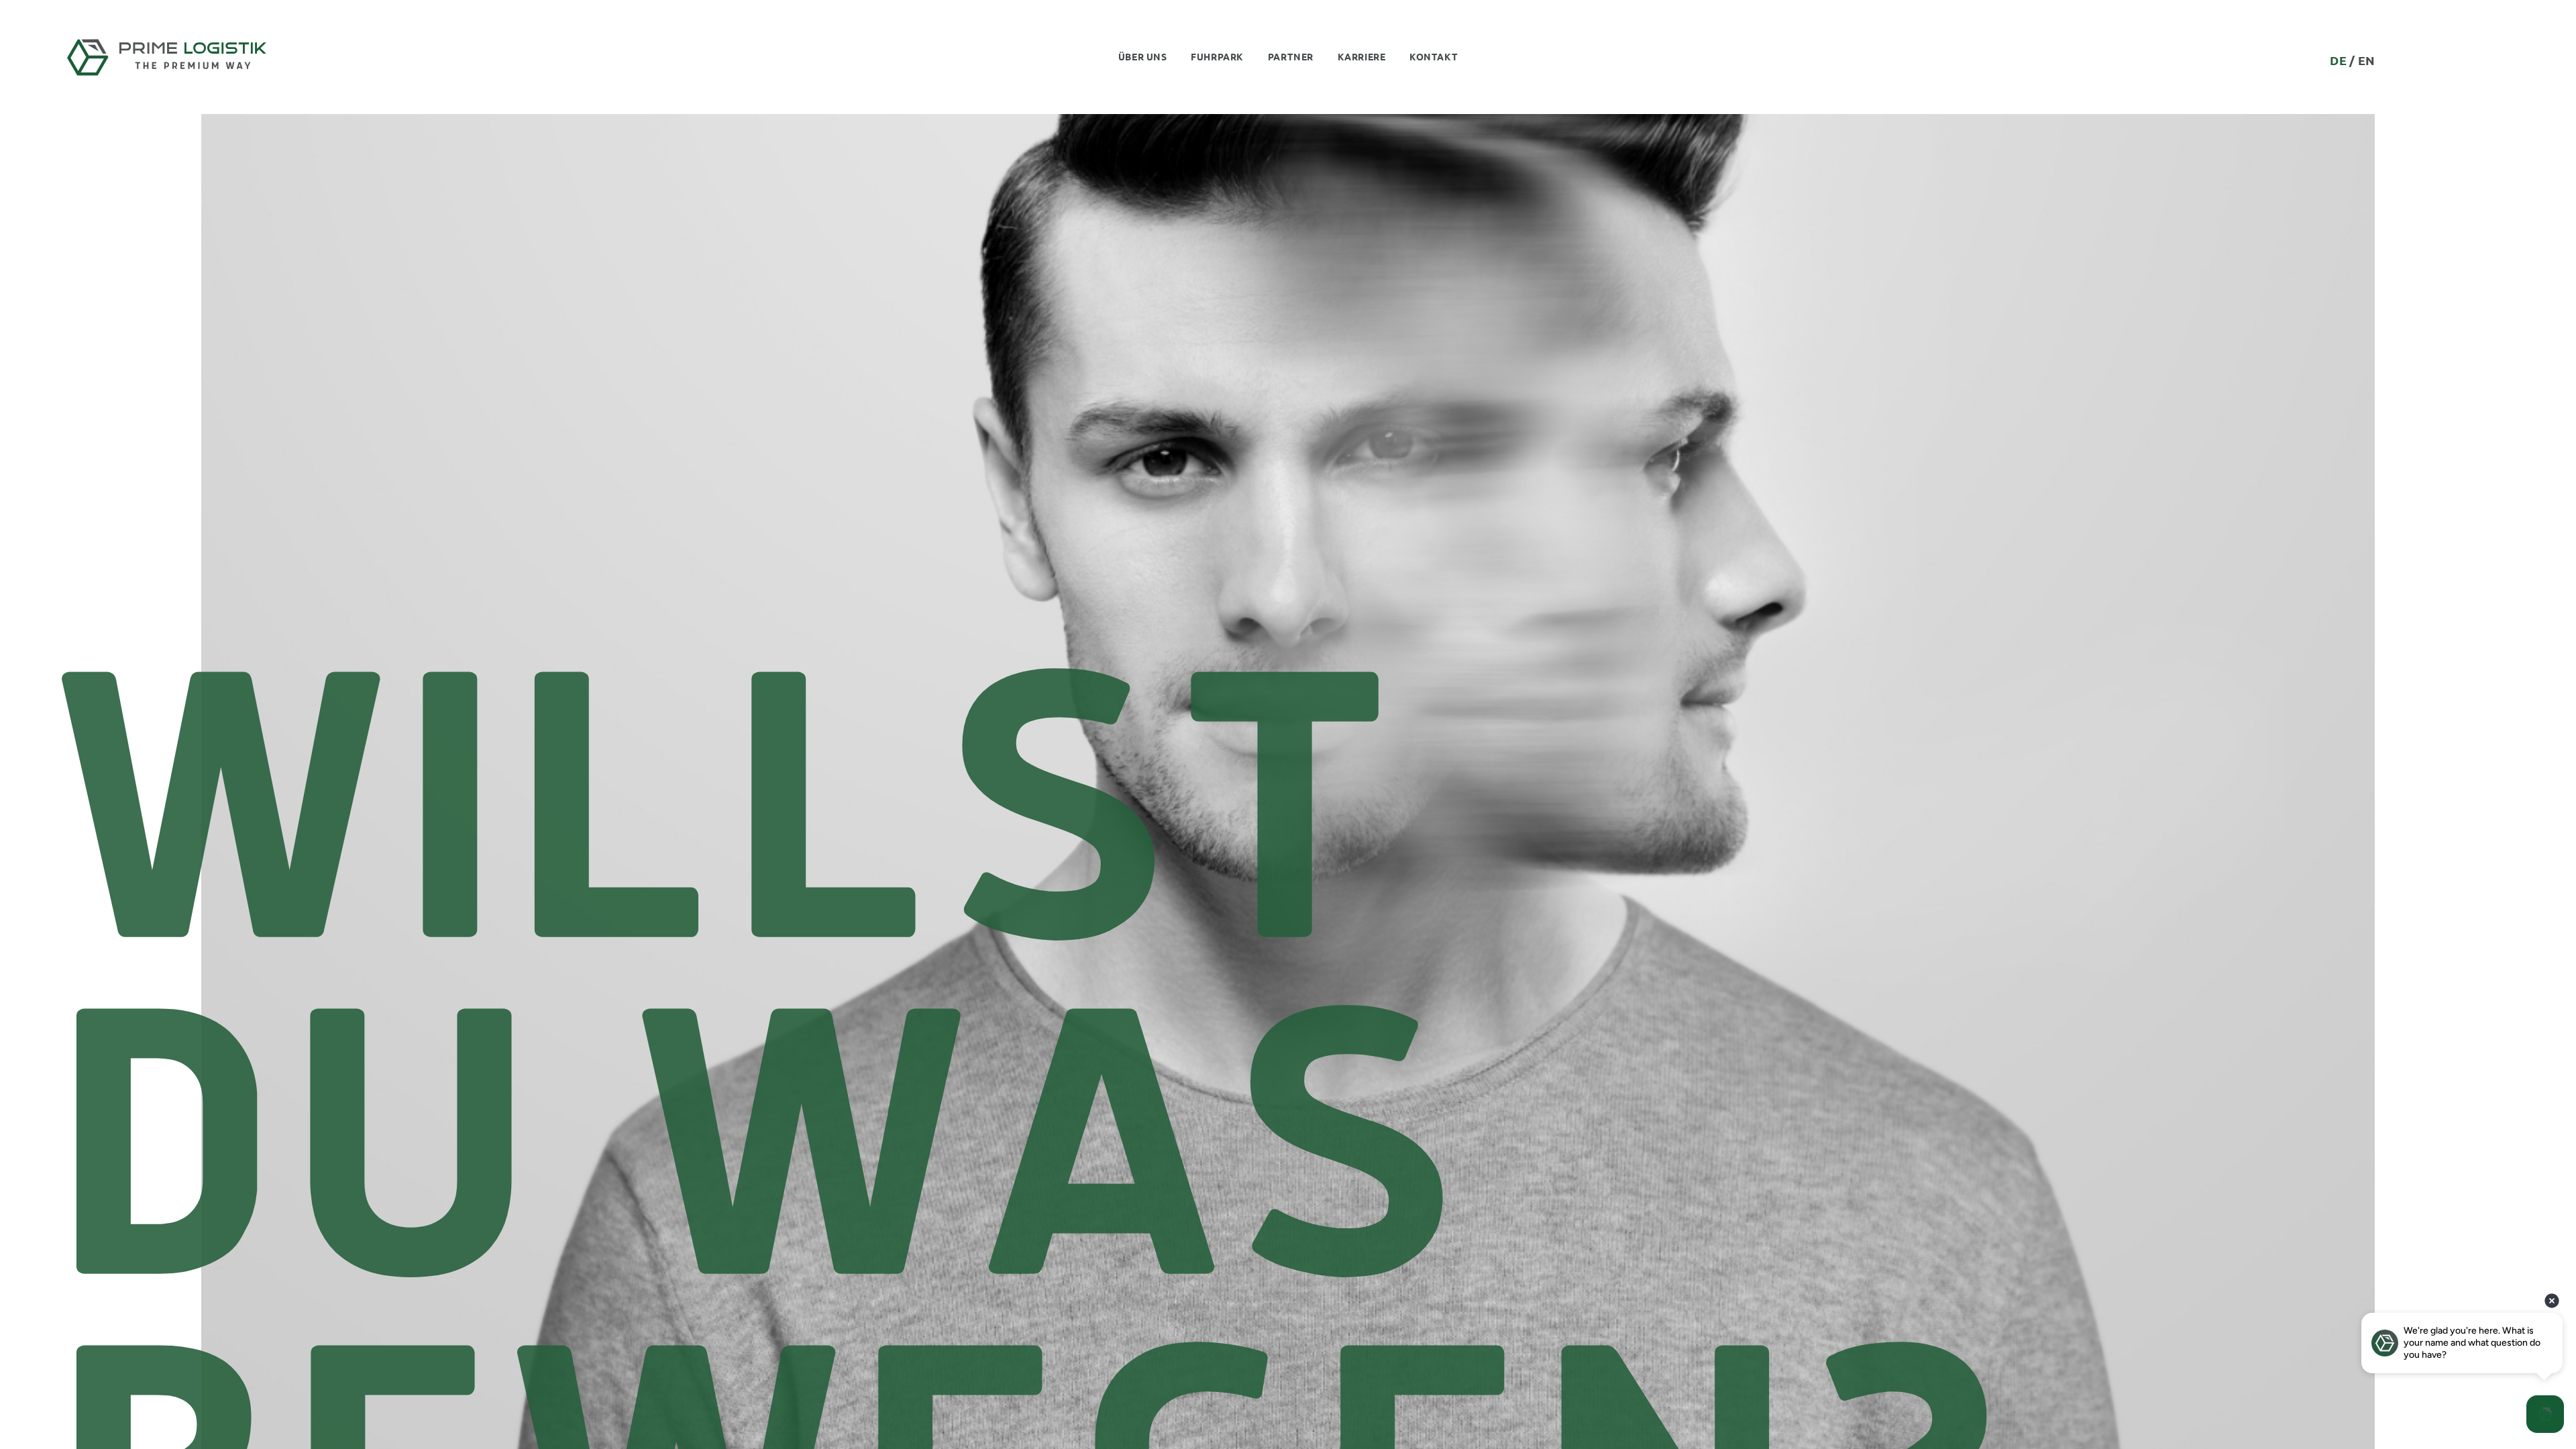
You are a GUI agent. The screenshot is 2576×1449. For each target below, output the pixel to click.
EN (2367, 60)
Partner (1291, 56)
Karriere (1361, 56)
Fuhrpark (1217, 56)
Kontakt (1434, 56)
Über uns (1142, 56)
